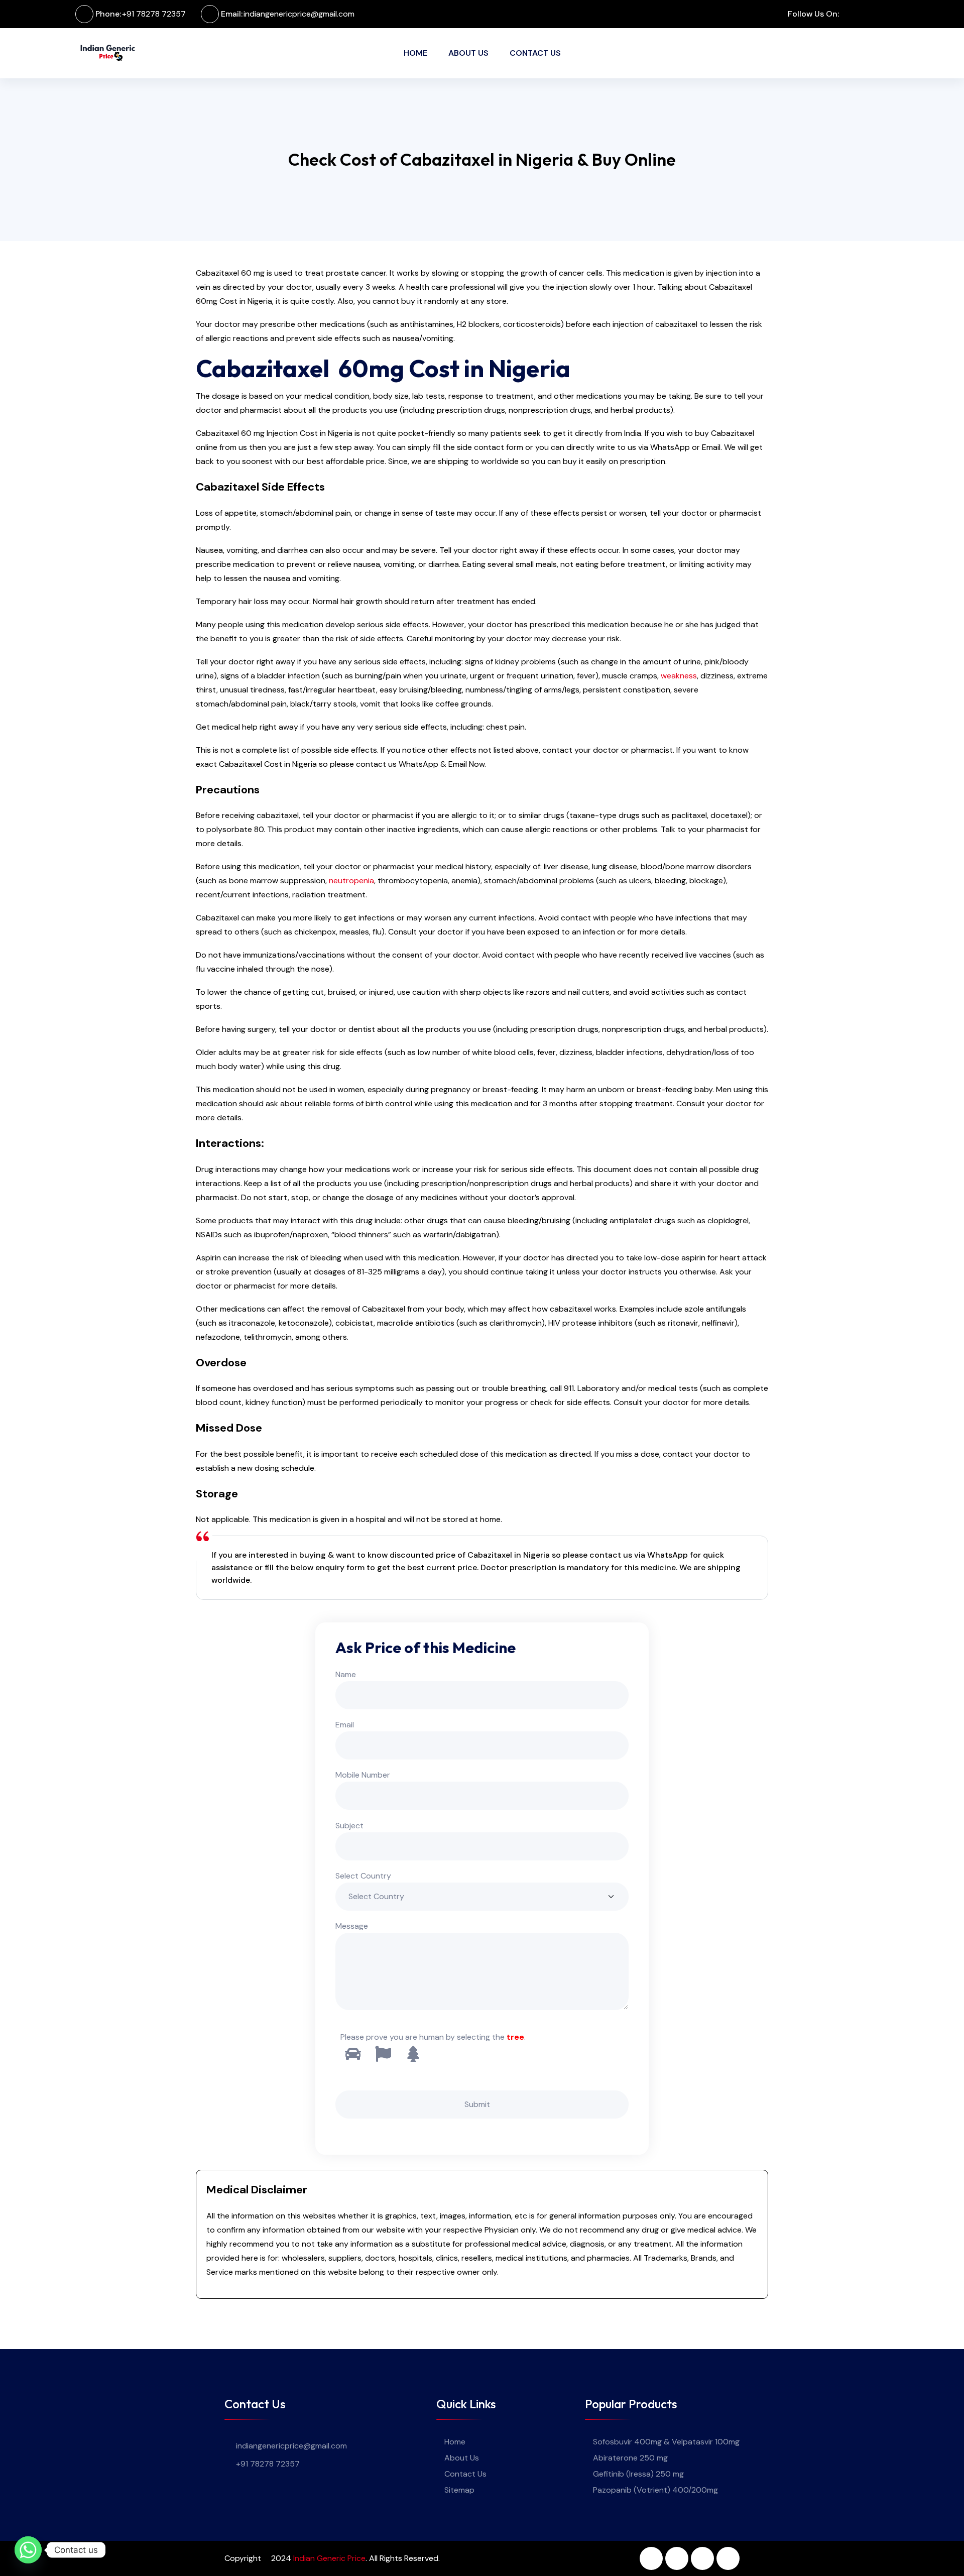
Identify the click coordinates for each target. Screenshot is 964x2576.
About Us (468, 53)
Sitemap (459, 2490)
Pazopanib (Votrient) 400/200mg (655, 2490)
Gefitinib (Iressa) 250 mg (638, 2474)
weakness (679, 676)
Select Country (363, 1876)
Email (345, 1725)
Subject (349, 1826)
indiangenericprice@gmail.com (299, 14)
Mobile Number (363, 1775)
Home (415, 53)
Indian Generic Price (329, 2558)
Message (352, 1926)
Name (346, 1674)
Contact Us (535, 53)
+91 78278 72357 (154, 14)
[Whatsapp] (28, 2550)
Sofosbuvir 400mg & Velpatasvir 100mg (666, 2442)
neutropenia (351, 881)
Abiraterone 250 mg (630, 2458)
